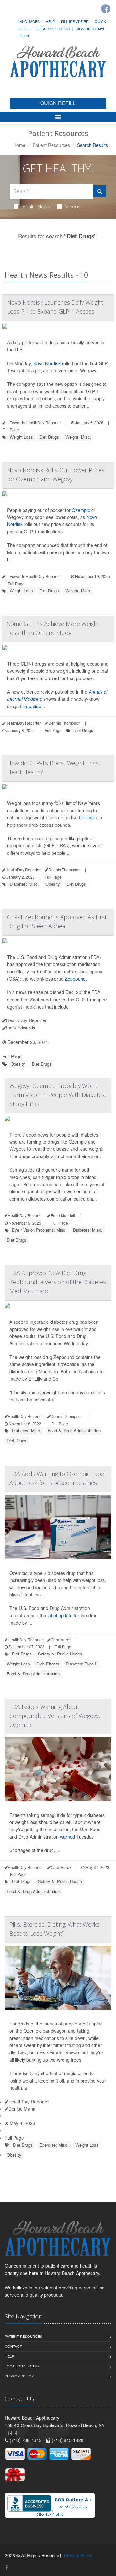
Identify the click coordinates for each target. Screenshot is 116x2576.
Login (23, 36)
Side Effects (48, 1664)
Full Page (11, 429)
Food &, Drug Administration (74, 1431)
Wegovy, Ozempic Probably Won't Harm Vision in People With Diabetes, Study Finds (58, 1095)
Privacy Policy (19, 2376)
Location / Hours (53, 29)
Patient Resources (51, 145)
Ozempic (81, 510)
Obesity (53, 884)
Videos (73, 206)
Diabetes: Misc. (24, 884)
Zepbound (75, 979)
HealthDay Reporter (26, 1020)
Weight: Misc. (78, 437)
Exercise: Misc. (54, 2145)
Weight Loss (21, 437)
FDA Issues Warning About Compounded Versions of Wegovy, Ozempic (55, 1716)
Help (50, 21)
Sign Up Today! (90, 29)
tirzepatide (31, 706)
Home (19, 145)
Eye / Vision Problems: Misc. (39, 1230)
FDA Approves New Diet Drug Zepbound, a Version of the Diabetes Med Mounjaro (58, 1282)
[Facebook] (106, 9)
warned (68, 1837)
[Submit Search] (100, 191)
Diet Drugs (49, 437)
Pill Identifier (75, 21)
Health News (36, 206)
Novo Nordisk (47, 363)
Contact (13, 2346)
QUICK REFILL (58, 103)
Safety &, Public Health (60, 1654)
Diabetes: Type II (82, 1664)
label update (60, 1615)
